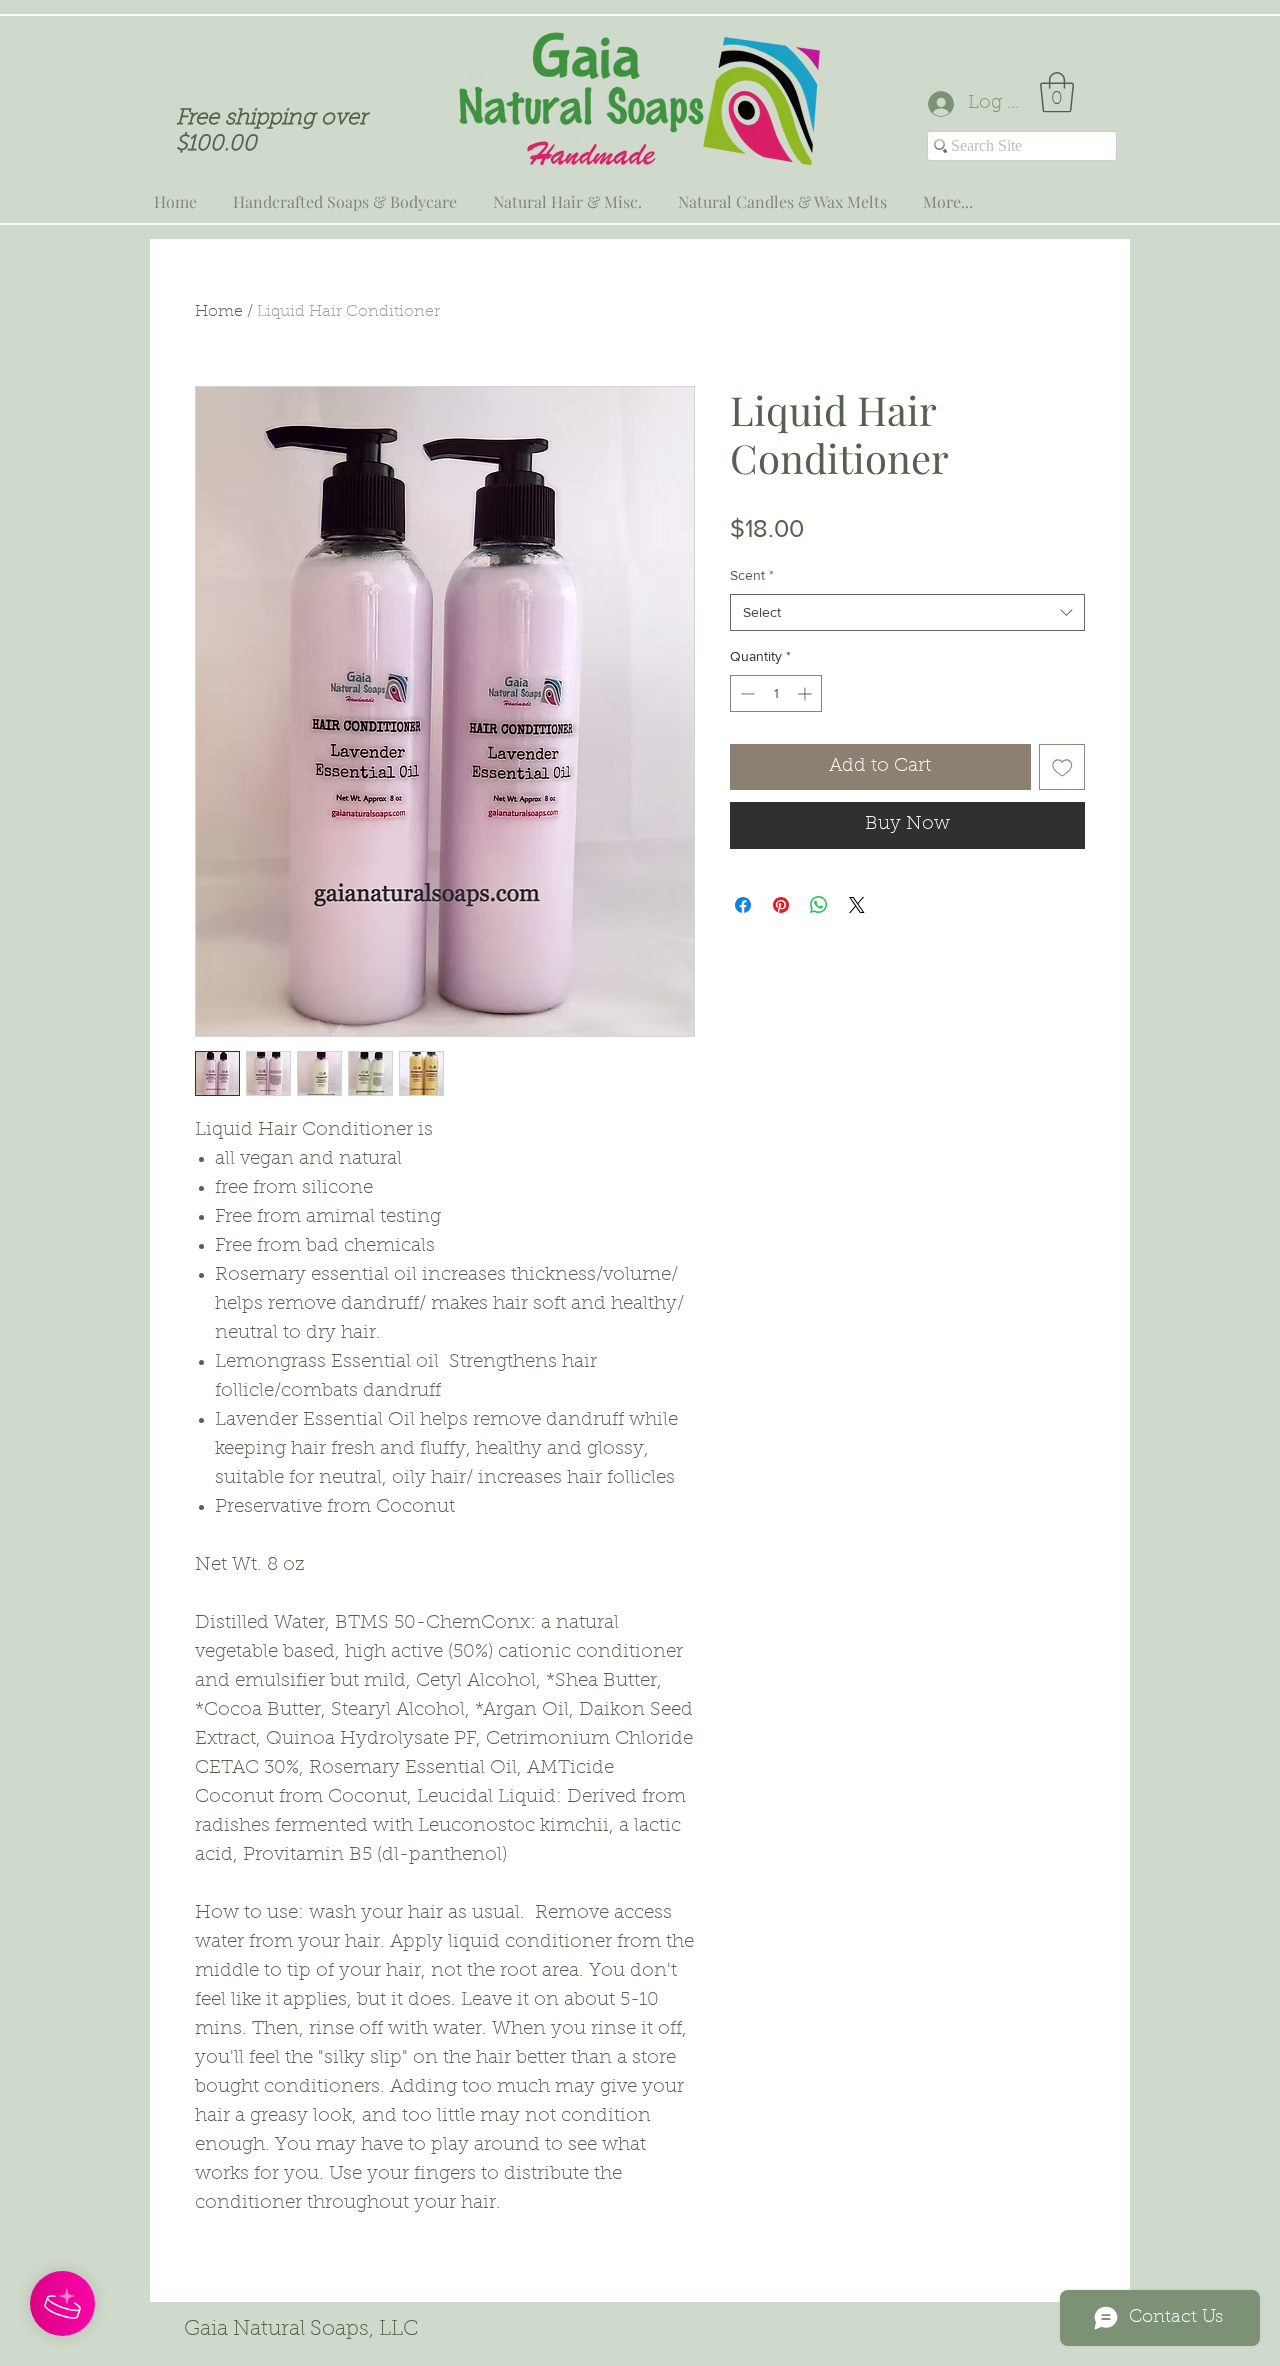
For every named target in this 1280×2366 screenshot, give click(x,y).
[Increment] (806, 693)
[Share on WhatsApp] (819, 905)
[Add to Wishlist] (1062, 767)
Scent (752, 575)
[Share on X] (857, 905)
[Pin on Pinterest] (781, 905)
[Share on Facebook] (743, 905)
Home (219, 312)
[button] (1057, 92)
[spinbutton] (776, 693)
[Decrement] (745, 693)
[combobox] (907, 613)
